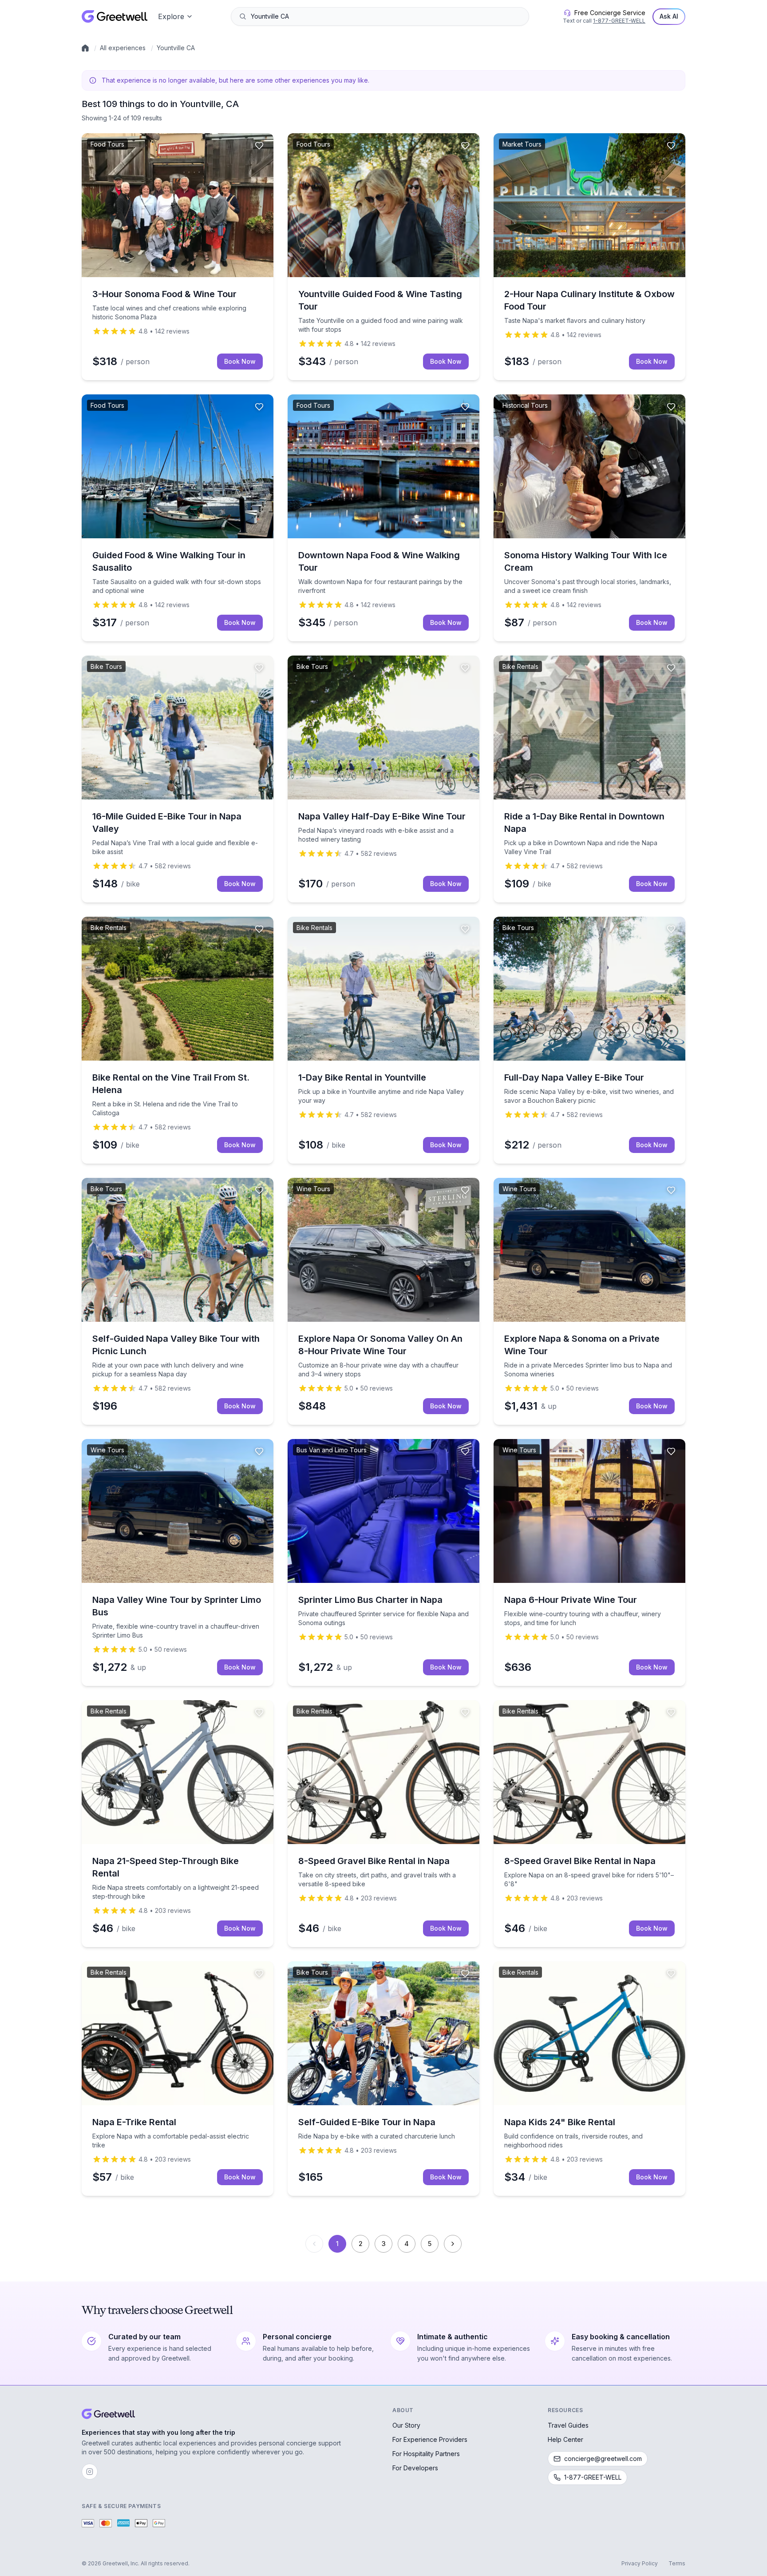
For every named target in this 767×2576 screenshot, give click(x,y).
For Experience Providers (430, 2439)
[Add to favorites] (259, 146)
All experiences (123, 48)
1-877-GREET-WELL (619, 21)
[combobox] (386, 16)
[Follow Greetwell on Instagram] (90, 2472)
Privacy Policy (640, 2563)
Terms (677, 2563)
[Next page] (453, 2244)
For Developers (415, 2468)
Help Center (565, 2439)
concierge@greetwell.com (603, 2459)
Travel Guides (568, 2425)
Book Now (240, 361)
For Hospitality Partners (426, 2454)
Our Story (406, 2425)
